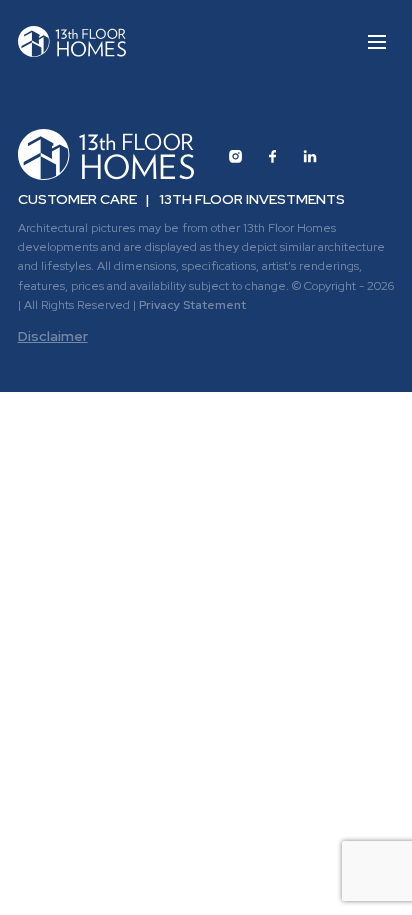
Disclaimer (53, 336)
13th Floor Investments (252, 199)
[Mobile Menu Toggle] (376, 41)
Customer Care (77, 199)
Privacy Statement (192, 305)
